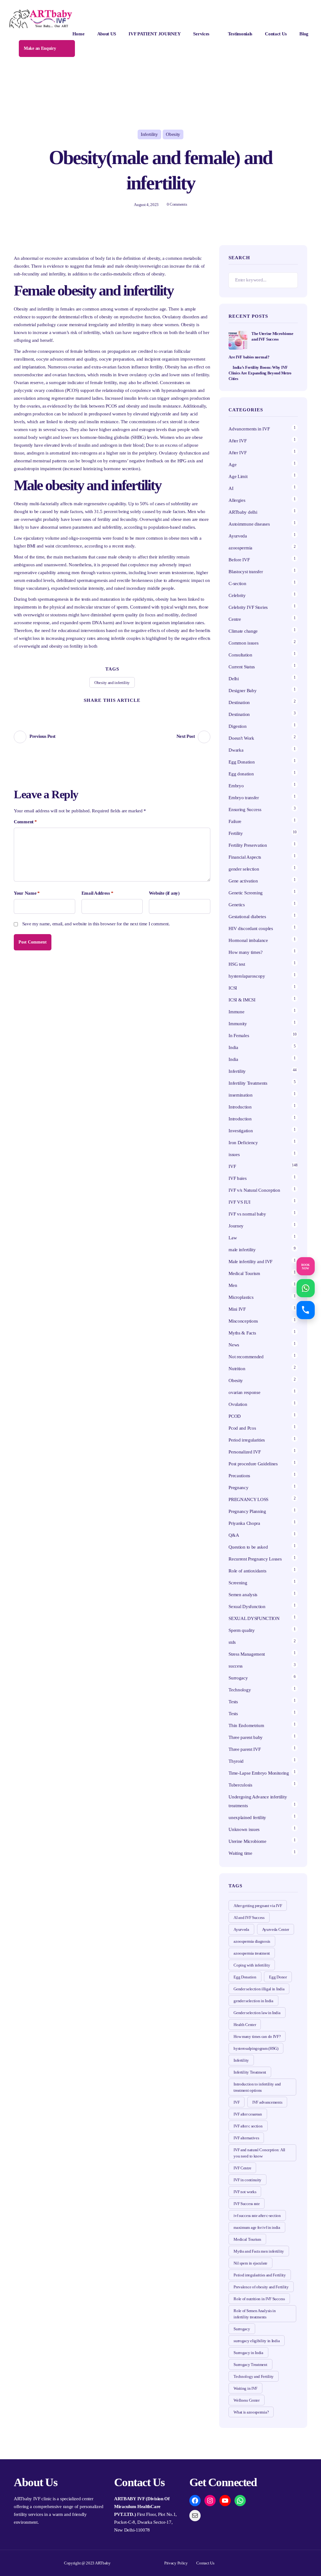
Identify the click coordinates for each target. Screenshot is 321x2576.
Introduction (240, 1107)
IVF (232, 1166)
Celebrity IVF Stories (248, 607)
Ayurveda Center (276, 1929)
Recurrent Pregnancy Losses (255, 1559)
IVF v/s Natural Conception (254, 1190)
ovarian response (244, 1392)
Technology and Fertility (254, 2376)
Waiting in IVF (245, 2388)
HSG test (237, 964)
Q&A (234, 1535)
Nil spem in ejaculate (250, 2263)
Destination (239, 702)
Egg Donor (278, 1977)
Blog (304, 34)
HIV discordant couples (251, 928)
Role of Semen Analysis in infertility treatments (255, 2314)
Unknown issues (244, 1829)
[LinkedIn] (136, 710)
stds (232, 1642)
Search (290, 280)
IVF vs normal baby (247, 1214)
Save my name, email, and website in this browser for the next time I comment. (96, 924)
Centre (235, 619)
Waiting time (240, 1853)
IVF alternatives (246, 2138)
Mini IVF (237, 1309)
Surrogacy (238, 1678)
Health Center (245, 2025)
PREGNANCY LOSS (248, 1499)
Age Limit (238, 476)
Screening (238, 1583)
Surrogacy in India (248, 2353)
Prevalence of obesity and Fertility (261, 2287)
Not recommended (246, 1357)
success (236, 1666)
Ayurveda (238, 536)
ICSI (233, 988)
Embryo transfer (244, 798)
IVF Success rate (247, 2204)
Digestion (237, 726)
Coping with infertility (252, 1965)
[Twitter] (89, 710)
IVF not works (245, 2192)
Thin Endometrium (246, 1725)
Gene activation (243, 881)
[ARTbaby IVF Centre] (41, 19)
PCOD (235, 1416)
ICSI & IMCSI (242, 1000)
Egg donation (241, 774)
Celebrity (237, 595)
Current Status (242, 667)
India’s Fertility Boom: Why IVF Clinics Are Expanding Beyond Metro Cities (260, 373)
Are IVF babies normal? (249, 357)
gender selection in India (253, 2001)
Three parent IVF (245, 1749)
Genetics (237, 905)
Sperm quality (242, 1630)
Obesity (173, 134)
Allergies (237, 500)
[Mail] (195, 2516)
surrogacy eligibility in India (257, 2341)
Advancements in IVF (249, 429)
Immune (236, 1012)
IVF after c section (248, 2126)
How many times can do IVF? (257, 2036)
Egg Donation (242, 762)
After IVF (237, 441)
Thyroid (236, 1761)
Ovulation (238, 1404)
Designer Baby (242, 691)
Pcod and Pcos (243, 1428)
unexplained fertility (247, 1818)
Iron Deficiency (243, 1143)
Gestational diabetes (247, 917)
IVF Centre (242, 2168)
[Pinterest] (112, 710)
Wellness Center (247, 2400)
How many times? (246, 952)
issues (234, 1154)
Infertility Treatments (248, 1083)
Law (233, 1238)
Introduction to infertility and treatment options (257, 2087)
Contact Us (276, 34)
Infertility (149, 134)
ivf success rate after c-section (257, 2216)
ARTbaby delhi (243, 512)
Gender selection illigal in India (259, 1989)
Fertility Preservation (248, 845)
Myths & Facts (242, 1333)
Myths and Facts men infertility (259, 2251)
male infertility (242, 1250)
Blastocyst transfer (246, 572)
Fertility (236, 833)
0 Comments (177, 204)
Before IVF (239, 560)
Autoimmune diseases (249, 524)
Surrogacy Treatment (250, 2365)
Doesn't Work (241, 738)
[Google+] (124, 710)
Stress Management (247, 1654)
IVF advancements (267, 2102)
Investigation (241, 1131)
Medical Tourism (244, 1273)
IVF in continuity (247, 2180)
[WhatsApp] (240, 2501)
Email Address (97, 893)
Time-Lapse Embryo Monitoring (259, 1773)
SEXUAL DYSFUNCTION (254, 1618)
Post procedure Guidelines (253, 1464)
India (233, 1047)
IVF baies (237, 1178)
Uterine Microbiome (247, 1841)
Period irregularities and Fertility (260, 2275)
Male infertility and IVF (250, 1262)
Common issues (243, 643)
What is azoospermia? (251, 2412)
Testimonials (240, 34)
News (234, 1345)
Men (233, 1285)
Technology (240, 1690)
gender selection (244, 869)
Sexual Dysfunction (247, 1607)
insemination (240, 1095)
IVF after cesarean (248, 2114)
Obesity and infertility (112, 683)
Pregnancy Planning (247, 1511)
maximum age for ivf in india (257, 2227)
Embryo (236, 786)
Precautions (239, 1476)
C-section (237, 584)
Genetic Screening (246, 893)
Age (232, 465)
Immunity (238, 1024)
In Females (239, 1036)
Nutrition (237, 1369)
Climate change (243, 631)
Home (79, 34)
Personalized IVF (245, 1452)
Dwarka (236, 750)
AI (231, 488)
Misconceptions (243, 1321)
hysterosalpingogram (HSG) (256, 2048)
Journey (236, 1226)
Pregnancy (238, 1488)
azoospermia (240, 548)
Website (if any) (164, 893)
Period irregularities (247, 1440)
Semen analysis (243, 1595)
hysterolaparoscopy (247, 976)
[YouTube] (225, 2501)
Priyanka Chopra (244, 1523)
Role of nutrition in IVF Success (259, 2299)
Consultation (240, 655)
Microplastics (241, 1297)
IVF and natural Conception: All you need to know (259, 2153)
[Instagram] (210, 2501)
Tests (233, 1702)
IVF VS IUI (239, 1202)
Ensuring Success (245, 810)
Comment (25, 822)
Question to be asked (248, 1547)
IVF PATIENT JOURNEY (155, 34)
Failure (235, 821)
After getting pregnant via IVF (258, 1906)
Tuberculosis (240, 1785)
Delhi (234, 679)
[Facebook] (100, 710)
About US (107, 34)
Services (201, 34)
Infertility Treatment (250, 2072)
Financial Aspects (245, 857)
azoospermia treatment (252, 1953)
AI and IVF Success (249, 1918)
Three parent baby (246, 1737)
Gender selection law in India (257, 2013)
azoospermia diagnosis (252, 1941)
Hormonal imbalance (248, 940)
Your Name (27, 893)
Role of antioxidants (247, 1571)
